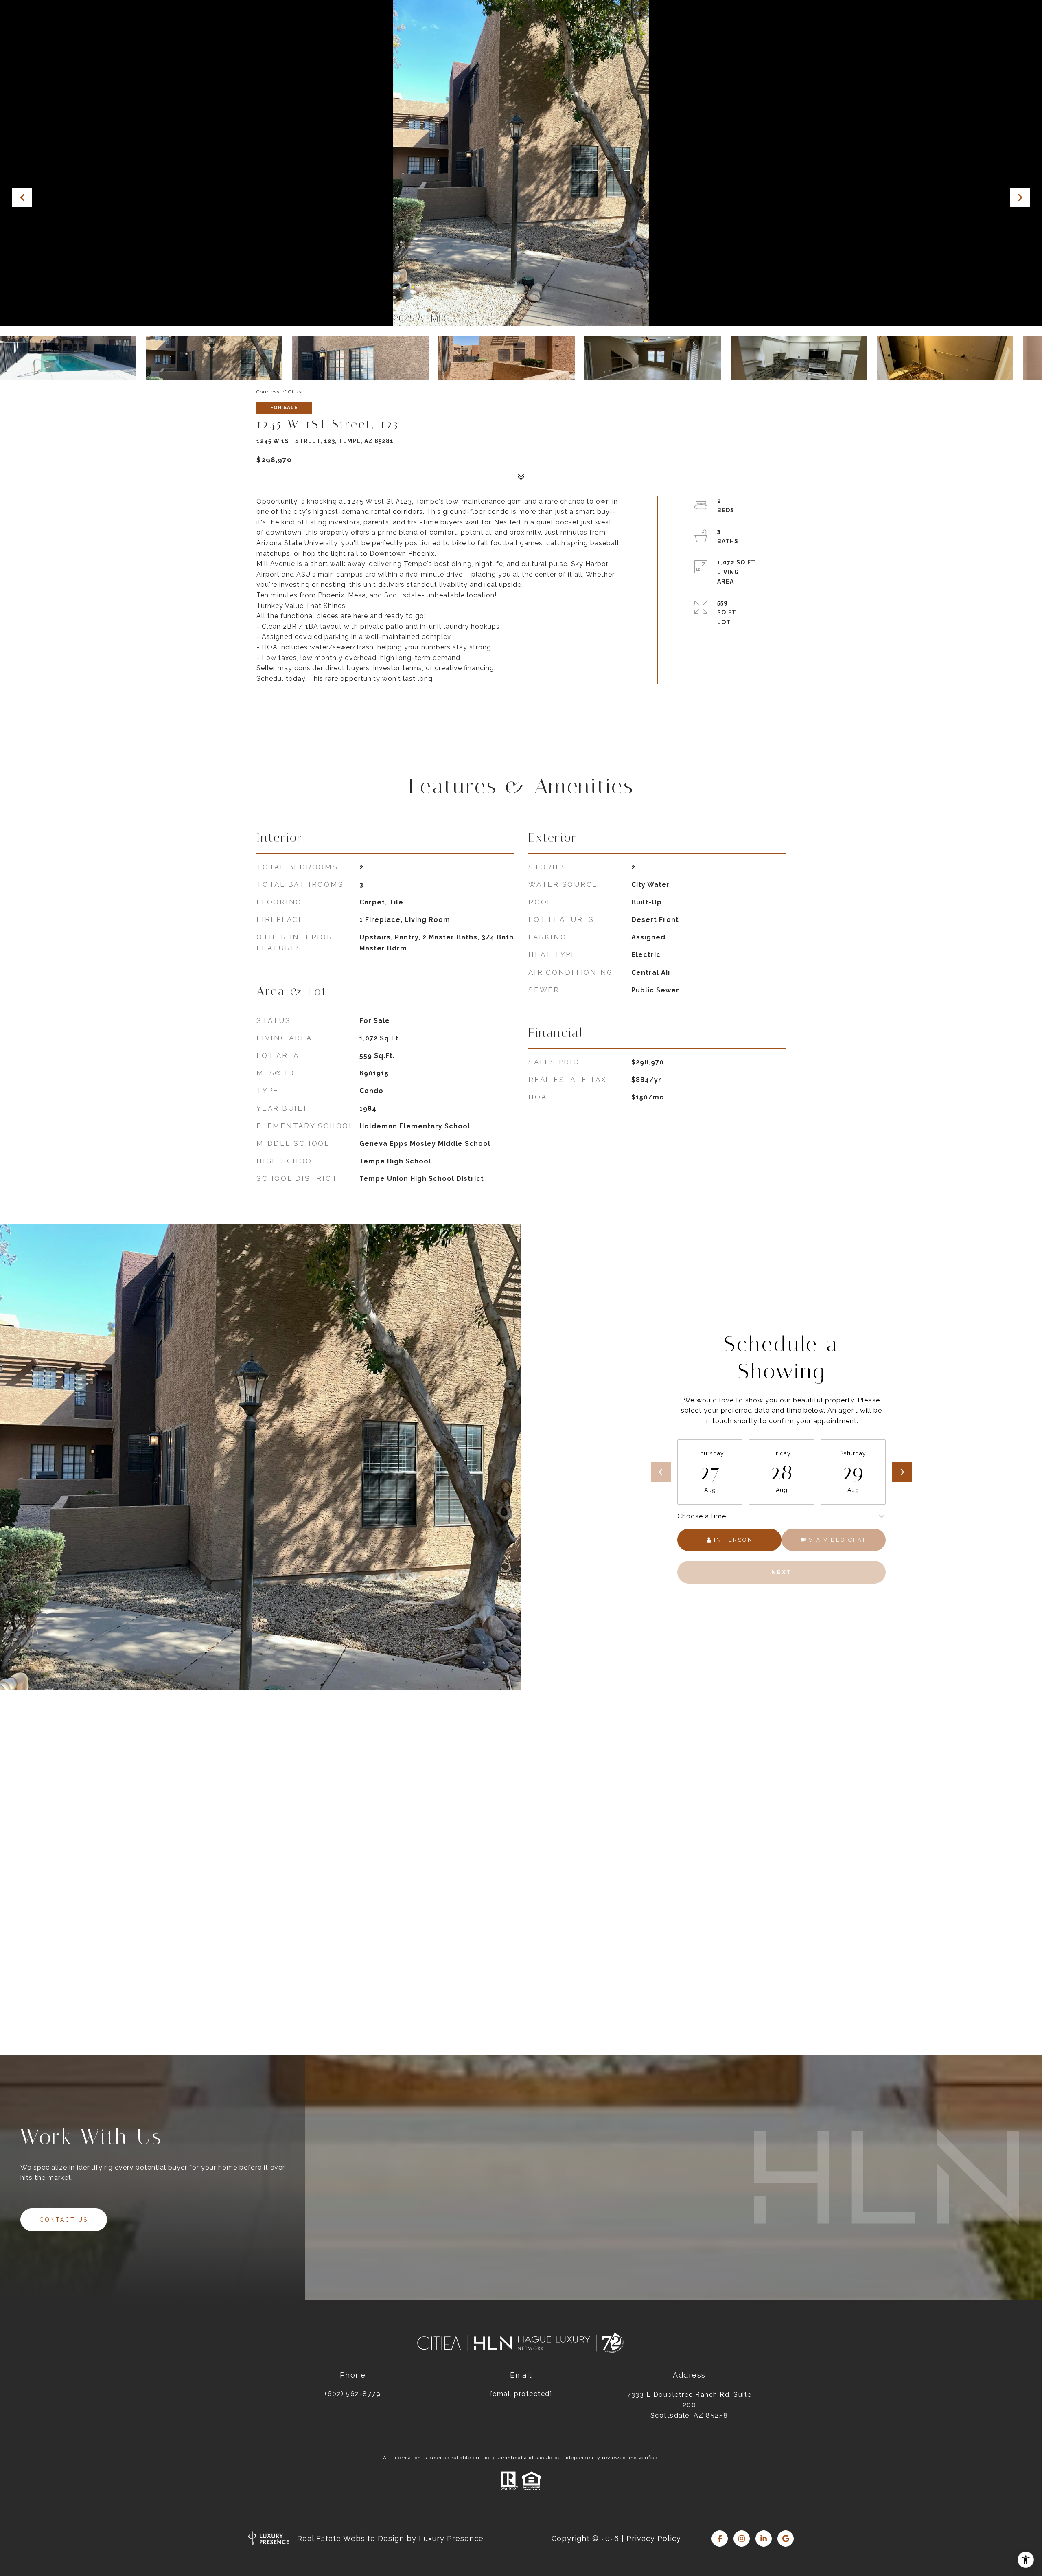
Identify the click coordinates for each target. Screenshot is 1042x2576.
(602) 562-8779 (353, 2394)
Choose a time (702, 1516)
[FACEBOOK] (720, 2539)
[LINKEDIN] (764, 2539)
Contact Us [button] (64, 2220)
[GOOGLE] (786, 2539)
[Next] (902, 1472)
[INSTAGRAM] (742, 2539)
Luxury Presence (451, 2538)
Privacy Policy (654, 2538)
